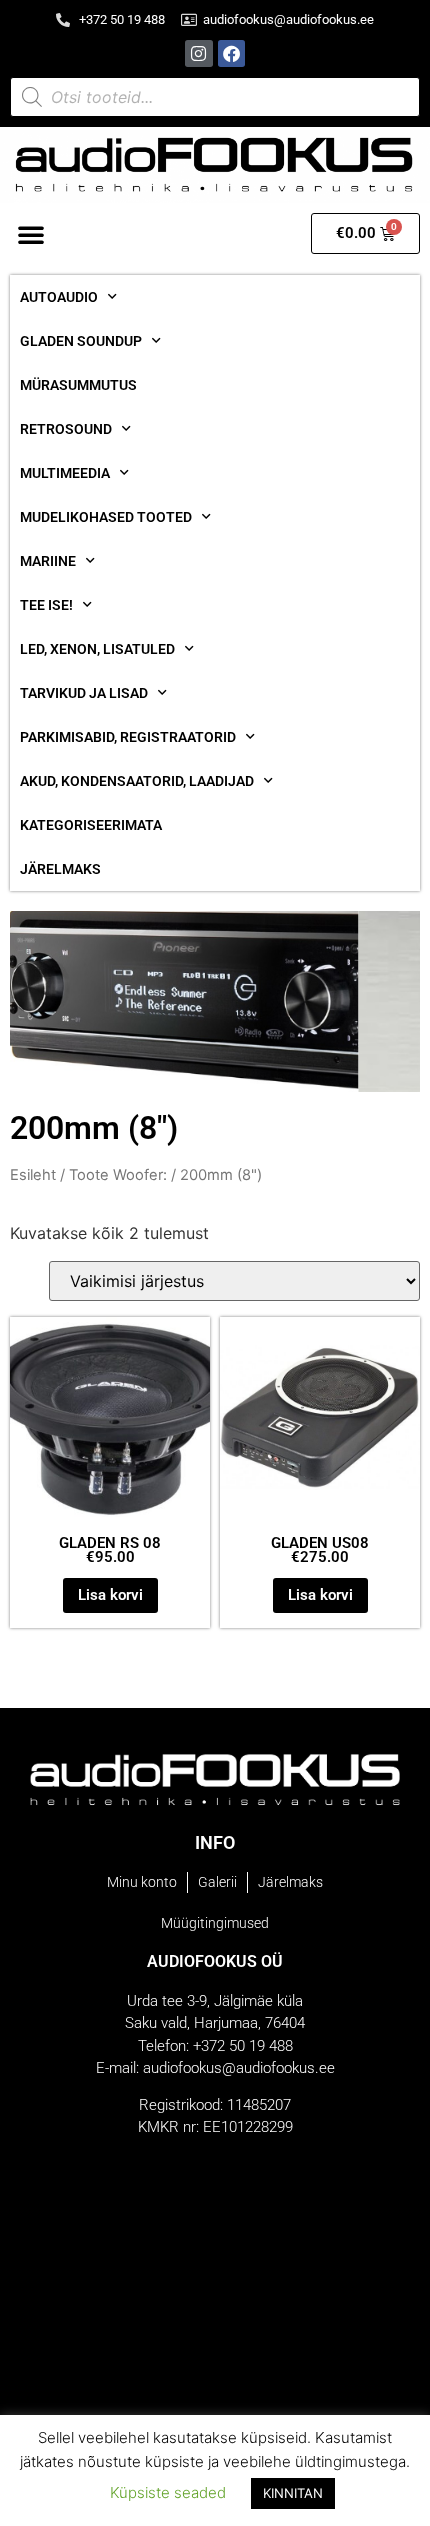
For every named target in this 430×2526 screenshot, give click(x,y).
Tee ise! (46, 605)
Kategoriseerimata (91, 825)
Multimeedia (65, 473)
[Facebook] (231, 53)
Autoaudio (59, 297)
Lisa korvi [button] (110, 1595)
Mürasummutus (78, 385)
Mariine (48, 561)
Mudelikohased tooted (106, 517)
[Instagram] (198, 53)
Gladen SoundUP (81, 341)
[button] (31, 234)
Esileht (33, 1175)
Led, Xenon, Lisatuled (97, 649)
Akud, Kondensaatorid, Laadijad (137, 781)
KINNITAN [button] (293, 2493)
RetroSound (66, 429)
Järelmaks (60, 869)
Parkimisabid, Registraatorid (128, 737)
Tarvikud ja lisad (84, 693)
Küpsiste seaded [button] (168, 2492)
